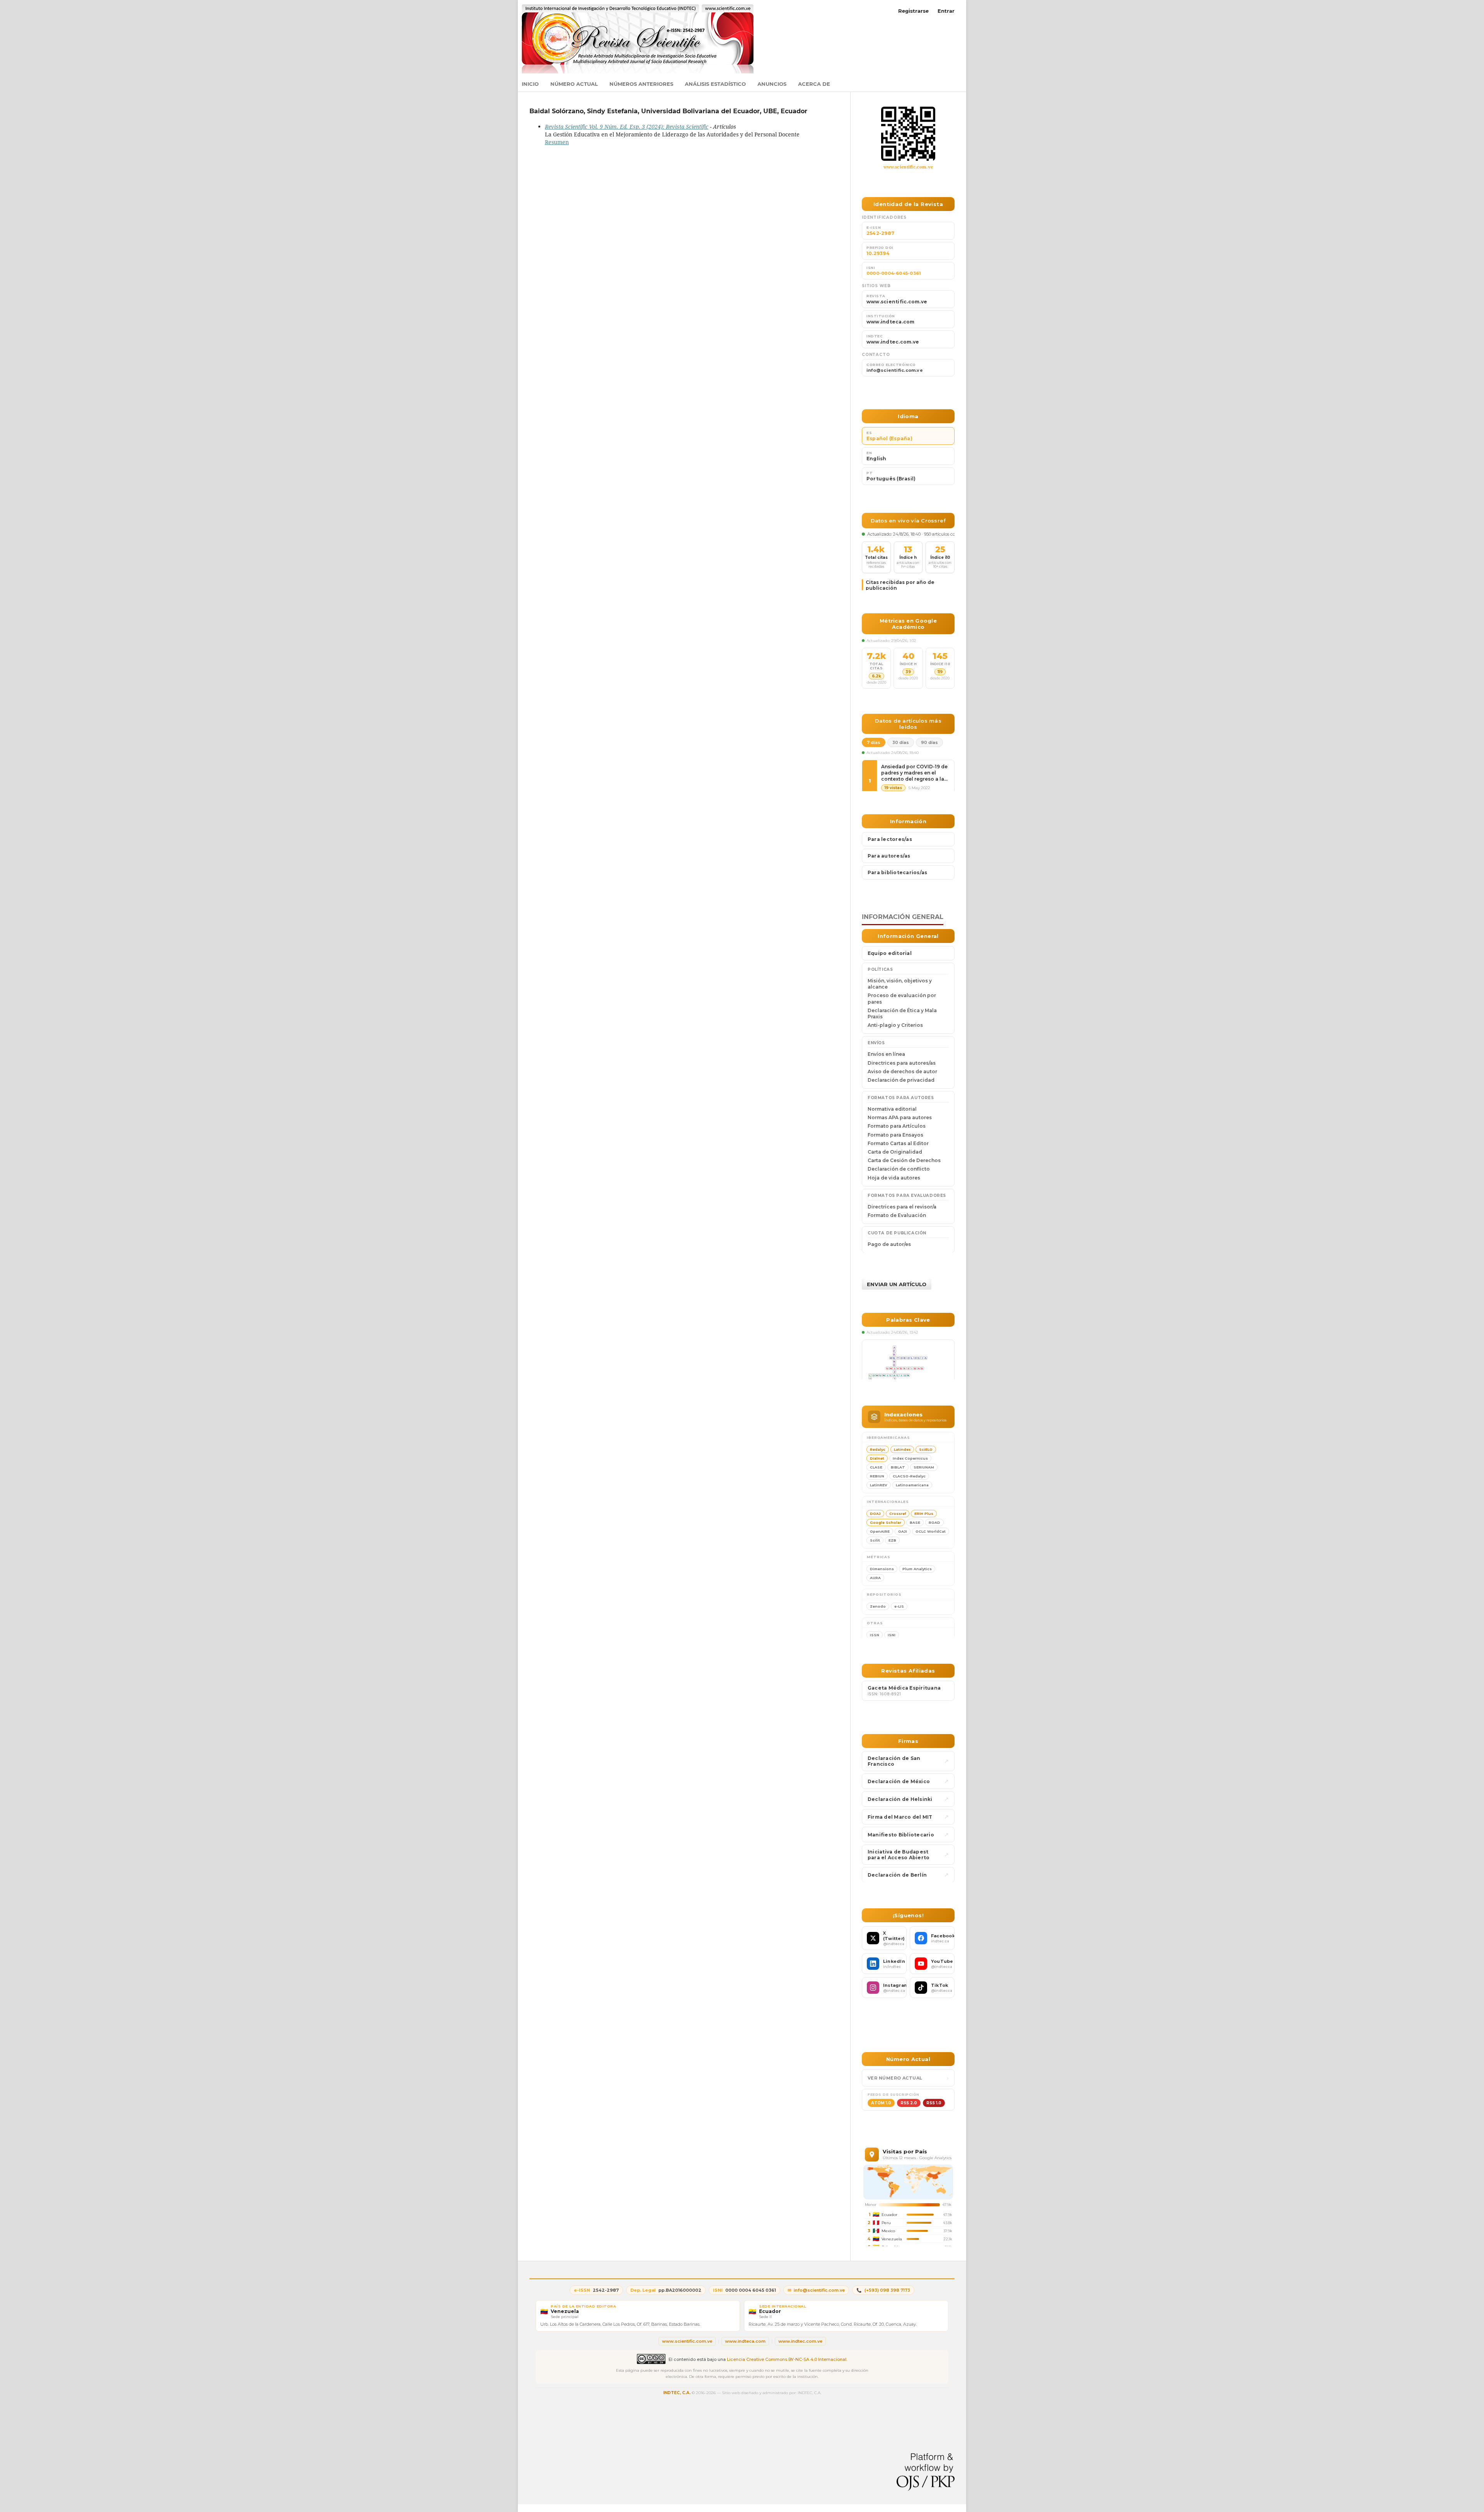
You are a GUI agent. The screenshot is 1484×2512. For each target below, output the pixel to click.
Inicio (530, 84)
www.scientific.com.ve (908, 167)
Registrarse (913, 11)
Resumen (557, 142)
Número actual (574, 84)
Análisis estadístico (715, 84)
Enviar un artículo (897, 1284)
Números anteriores (641, 84)
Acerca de (814, 84)
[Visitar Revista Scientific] (908, 134)
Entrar (946, 11)
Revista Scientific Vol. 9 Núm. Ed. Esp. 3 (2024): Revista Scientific (627, 127)
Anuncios (772, 84)
